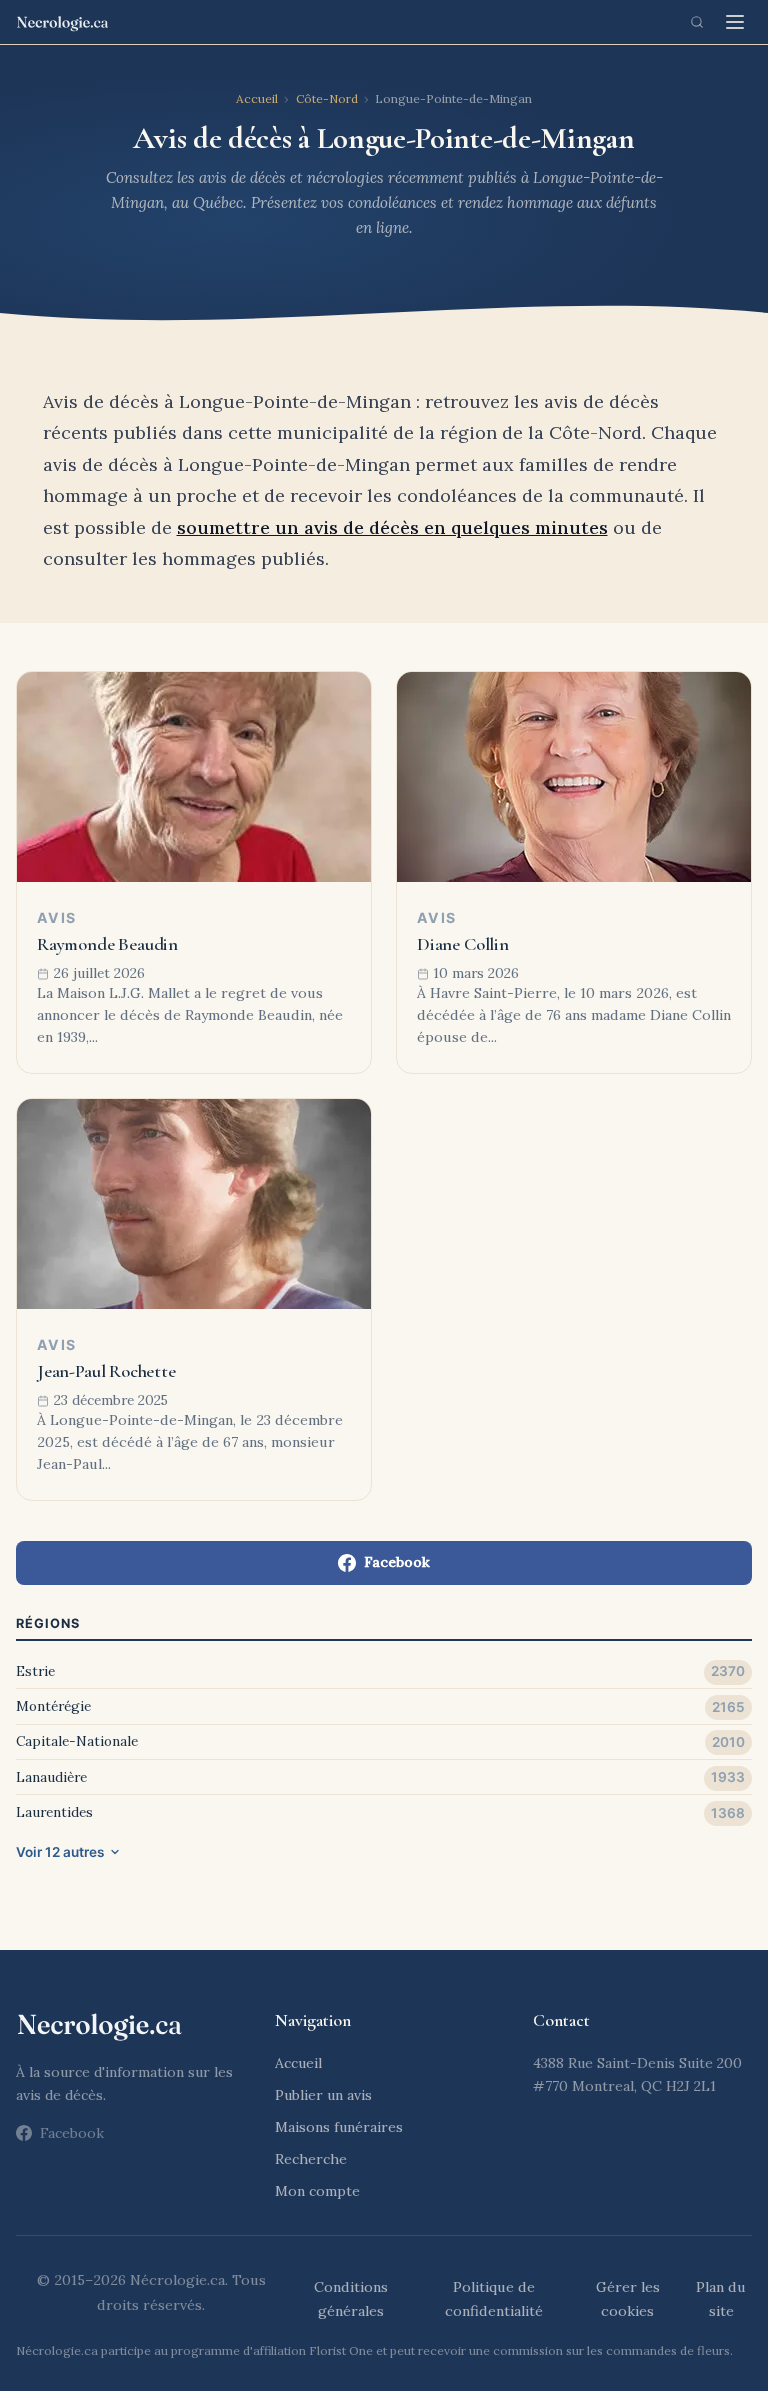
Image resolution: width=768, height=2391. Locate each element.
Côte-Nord (327, 98)
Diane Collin (463, 944)
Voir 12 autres (60, 1852)
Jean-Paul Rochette (106, 1371)
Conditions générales (351, 2299)
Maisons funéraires (339, 2127)
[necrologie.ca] (62, 22)
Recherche (311, 2159)
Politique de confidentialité (494, 2299)
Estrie (35, 1671)
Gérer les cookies (628, 2299)
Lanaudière (51, 1777)
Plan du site (721, 2299)
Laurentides (54, 1812)
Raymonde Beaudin (107, 944)
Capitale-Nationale (77, 1741)
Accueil (257, 98)
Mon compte (317, 2191)
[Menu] (735, 22)
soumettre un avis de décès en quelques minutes (392, 527)
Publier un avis (323, 2095)
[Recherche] (697, 22)
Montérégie (53, 1706)
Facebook (397, 1562)
